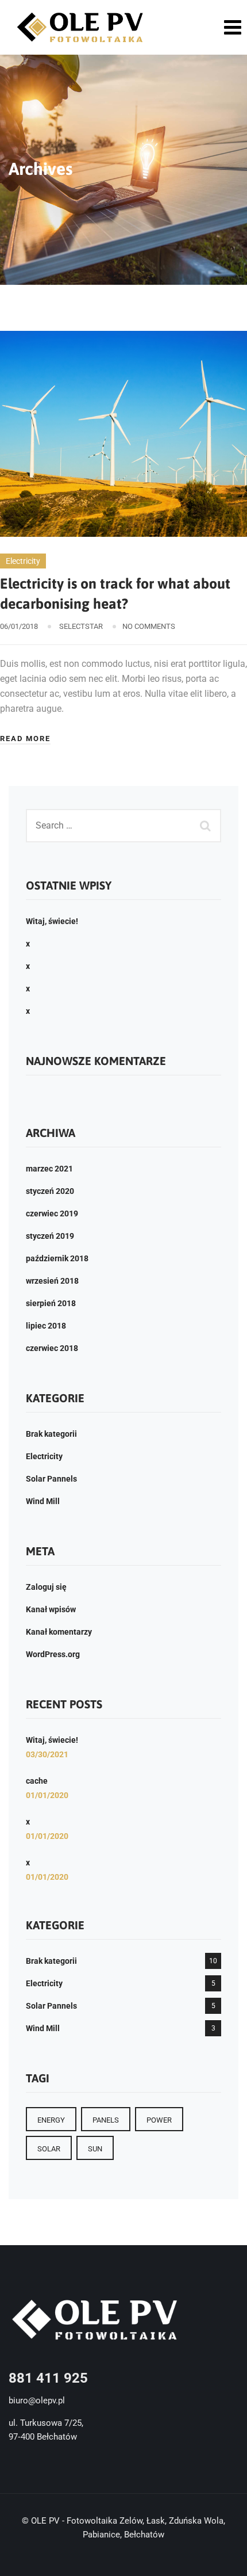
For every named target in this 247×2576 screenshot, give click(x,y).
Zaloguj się (46, 1587)
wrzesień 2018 (52, 1281)
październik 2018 (57, 1258)
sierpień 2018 (51, 1303)
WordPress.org (53, 1654)
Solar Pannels (51, 1479)
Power (159, 2120)
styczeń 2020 (50, 1191)
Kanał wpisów (51, 1609)
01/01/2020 (47, 1795)
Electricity (23, 561)
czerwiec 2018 (52, 1348)
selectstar (81, 626)
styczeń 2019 (50, 1236)
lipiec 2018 (46, 1326)
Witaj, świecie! (52, 921)
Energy (51, 2120)
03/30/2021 (47, 1754)
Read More (25, 739)
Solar (49, 2149)
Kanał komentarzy (59, 1632)
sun (95, 2149)
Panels (106, 2120)
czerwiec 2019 (52, 1213)
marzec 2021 (49, 1169)
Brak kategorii (51, 1434)
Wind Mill (43, 1501)
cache (37, 1781)
